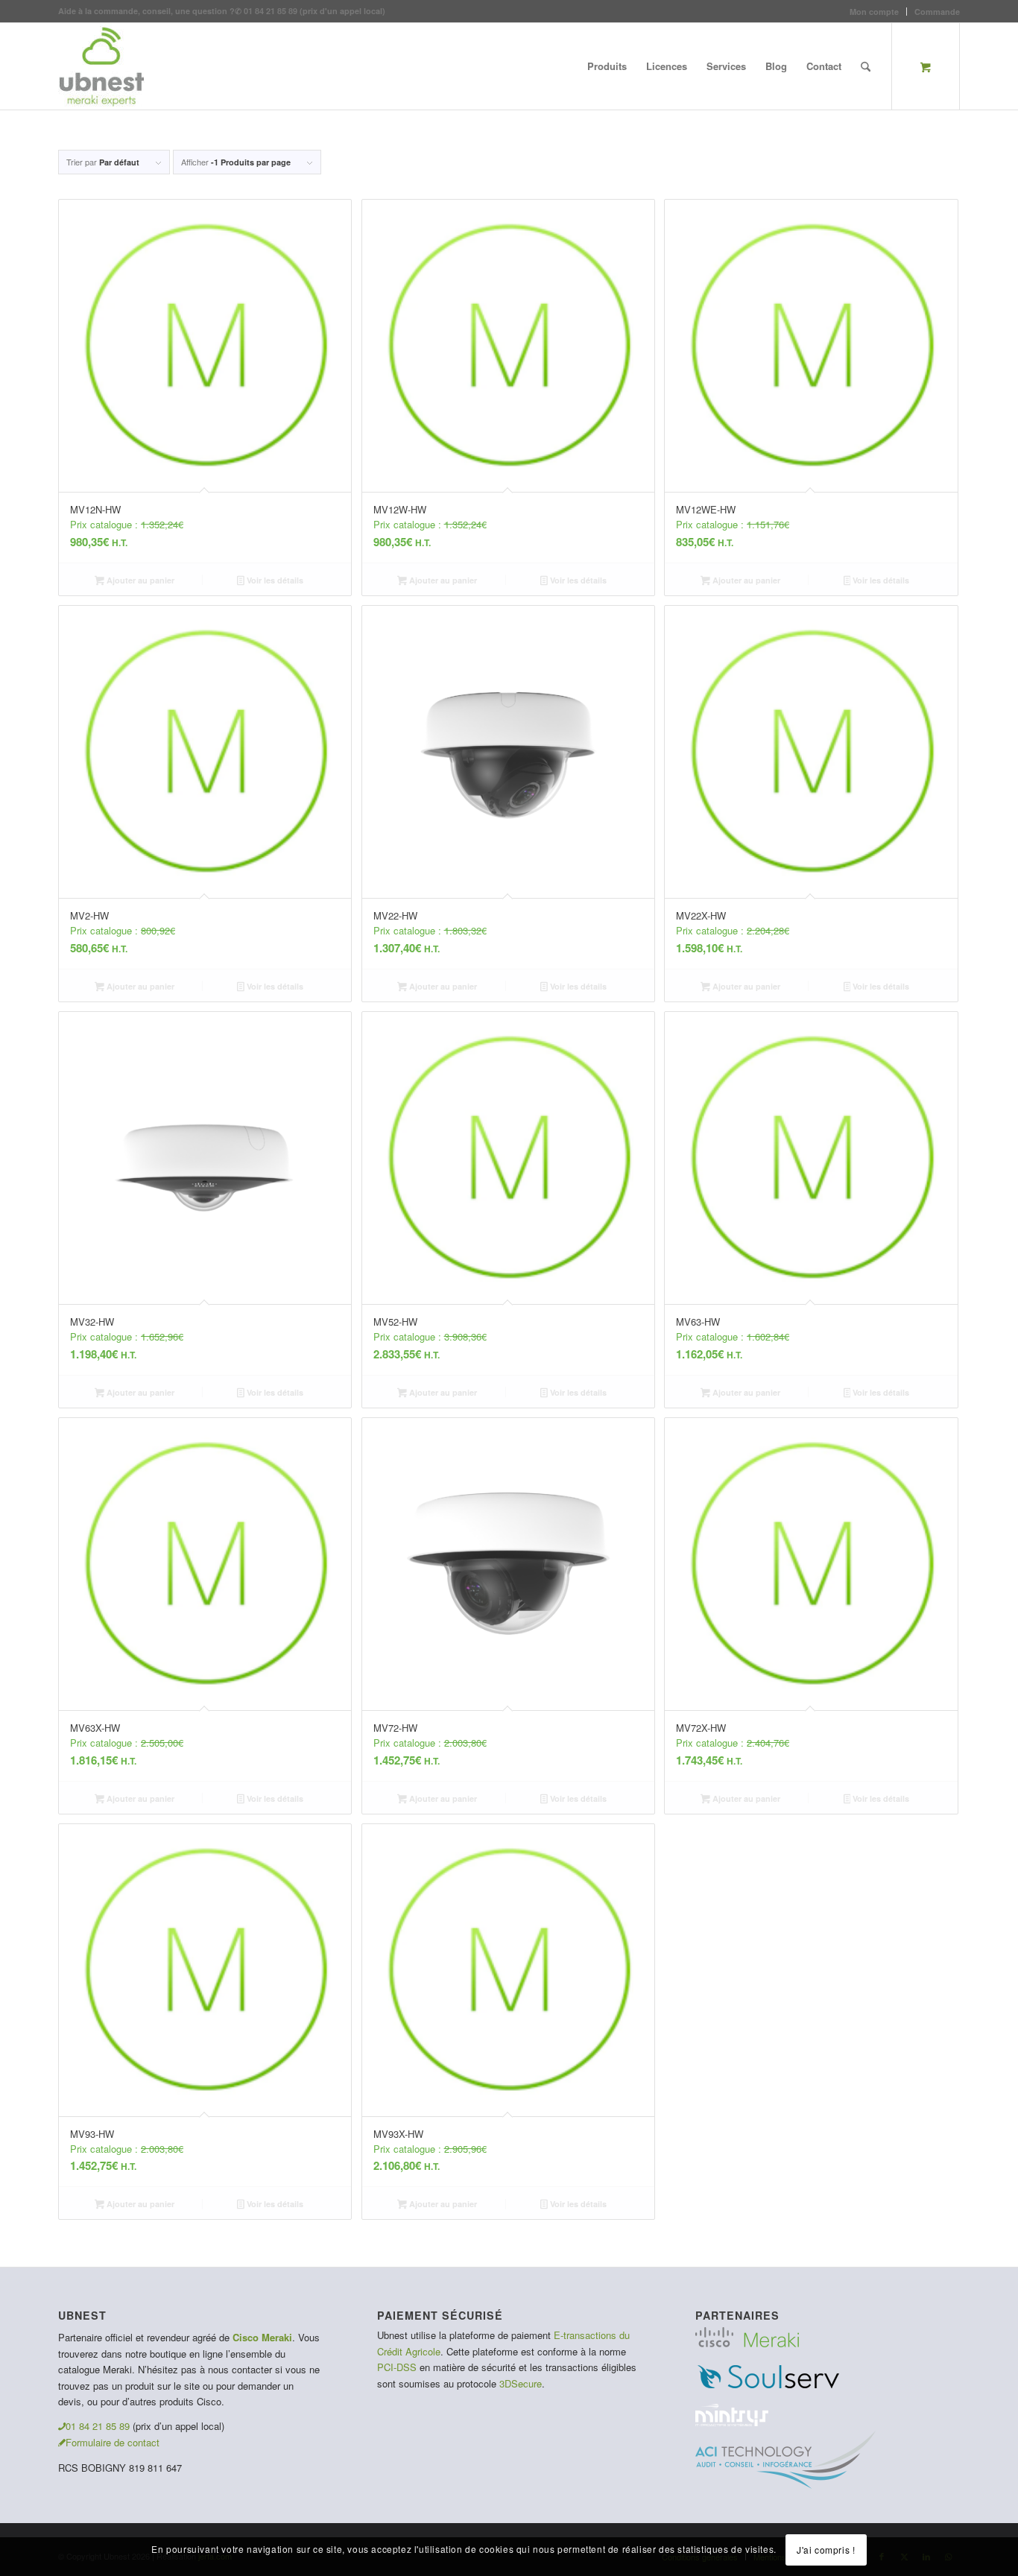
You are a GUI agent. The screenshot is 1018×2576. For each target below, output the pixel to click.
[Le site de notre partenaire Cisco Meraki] (747, 2343)
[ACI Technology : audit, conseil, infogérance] (785, 2485)
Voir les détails (274, 580)
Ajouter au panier (139, 580)
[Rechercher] (866, 66)
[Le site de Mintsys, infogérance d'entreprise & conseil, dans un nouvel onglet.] (732, 2422)
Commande (937, 12)
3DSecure (521, 2383)
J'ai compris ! (826, 2550)
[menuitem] (875, 12)
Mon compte (874, 12)
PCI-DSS (397, 2367)
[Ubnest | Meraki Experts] (101, 66)
